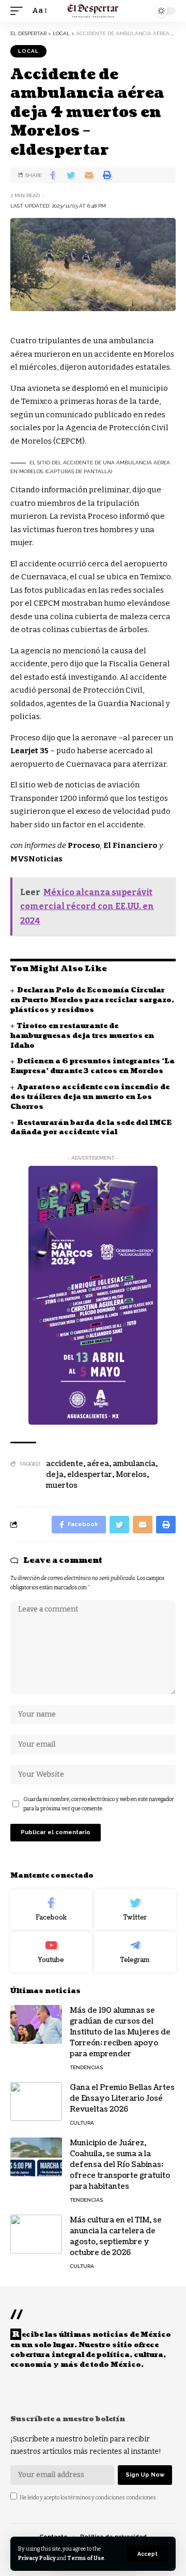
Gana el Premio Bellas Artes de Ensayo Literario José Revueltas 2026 (122, 2098)
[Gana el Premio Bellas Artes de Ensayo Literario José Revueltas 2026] (36, 2102)
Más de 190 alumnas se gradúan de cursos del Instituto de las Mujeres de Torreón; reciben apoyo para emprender (120, 2032)
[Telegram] (135, 1952)
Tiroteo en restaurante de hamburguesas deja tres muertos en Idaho (82, 1036)
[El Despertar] (93, 11)
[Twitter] (135, 1910)
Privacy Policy (37, 2558)
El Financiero (130, 845)
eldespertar (90, 1475)
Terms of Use (86, 2558)
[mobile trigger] (19, 11)
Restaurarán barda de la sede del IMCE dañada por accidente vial (91, 1128)
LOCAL (28, 51)
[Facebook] (51, 1910)
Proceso (84, 845)
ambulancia (134, 1464)
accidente (65, 1464)
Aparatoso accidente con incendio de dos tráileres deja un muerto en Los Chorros (90, 1097)
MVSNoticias (36, 859)
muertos (62, 1485)
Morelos (131, 1475)
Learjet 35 (29, 751)
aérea (98, 1464)
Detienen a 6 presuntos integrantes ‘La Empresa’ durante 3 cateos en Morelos (92, 1066)
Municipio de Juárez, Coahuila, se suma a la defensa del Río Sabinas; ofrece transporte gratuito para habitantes (120, 2165)
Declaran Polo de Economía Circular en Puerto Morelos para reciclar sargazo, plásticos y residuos (92, 1000)
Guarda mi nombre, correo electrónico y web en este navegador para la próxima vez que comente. (99, 1804)
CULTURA (82, 2123)
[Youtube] (51, 1952)
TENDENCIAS (86, 2067)
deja (55, 1475)
